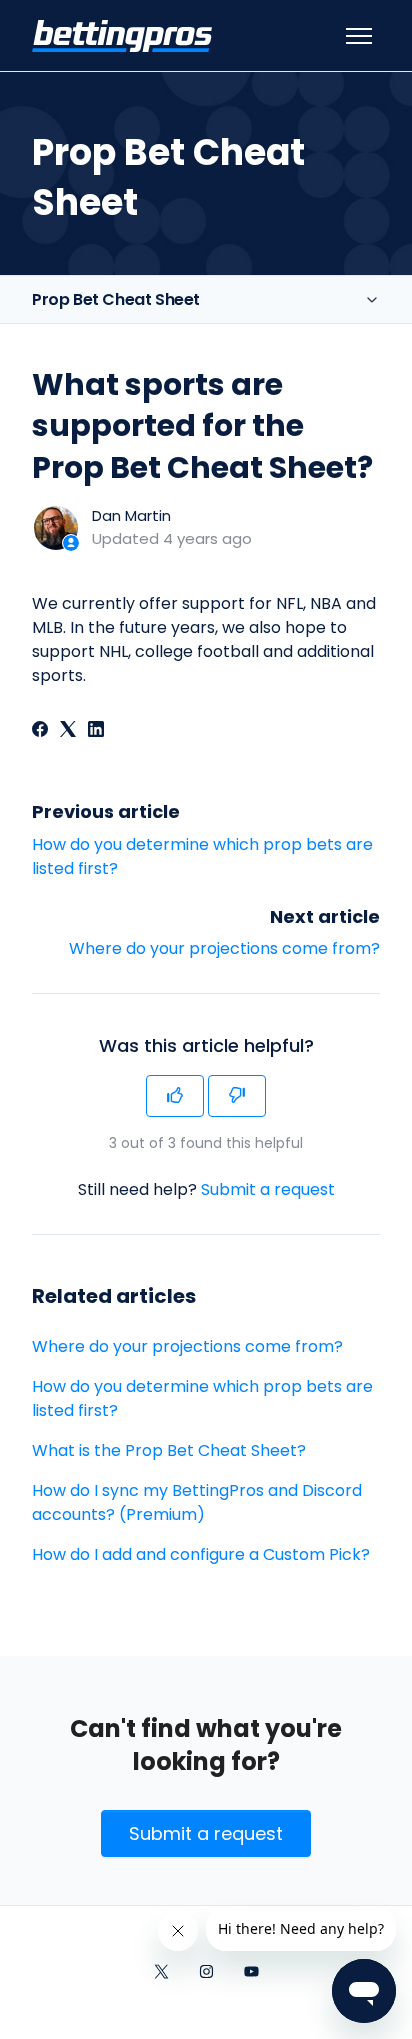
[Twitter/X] (161, 1973)
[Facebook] (40, 731)
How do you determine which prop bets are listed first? (202, 1398)
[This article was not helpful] (237, 1096)
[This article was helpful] (175, 1096)
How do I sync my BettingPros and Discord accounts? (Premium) (197, 1502)
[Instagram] (206, 1973)
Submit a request (268, 1189)
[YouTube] (251, 1973)
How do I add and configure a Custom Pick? (201, 1554)
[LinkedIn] (96, 731)
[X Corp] (68, 731)
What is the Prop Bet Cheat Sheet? (169, 1450)
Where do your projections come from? (224, 948)
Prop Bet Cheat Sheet (116, 299)
